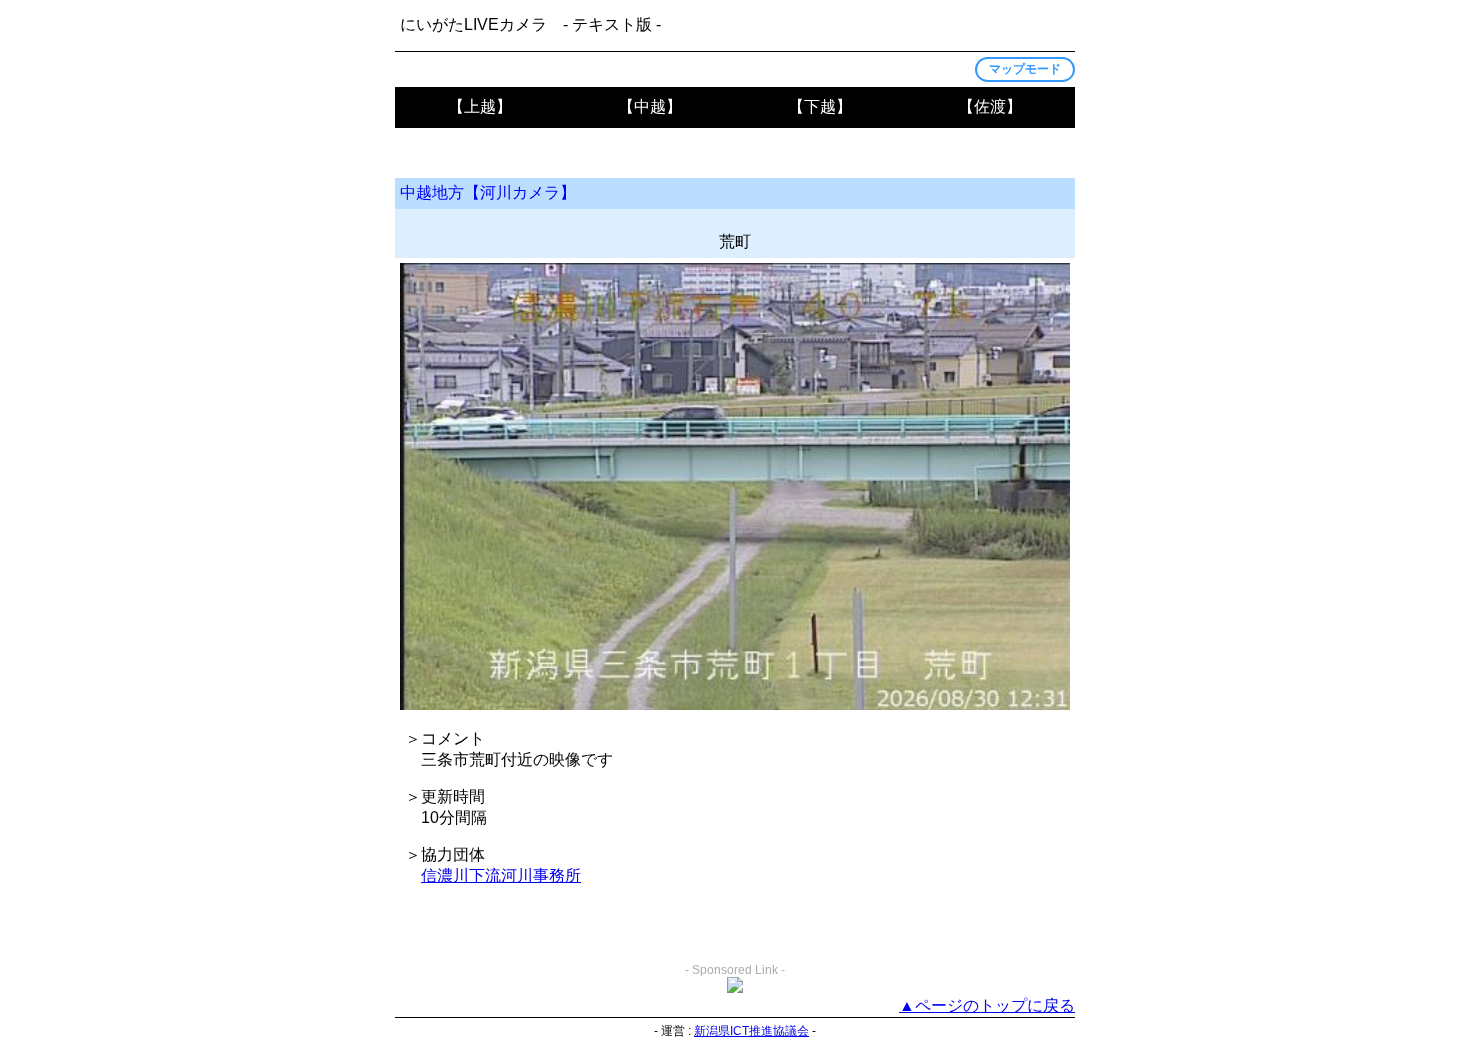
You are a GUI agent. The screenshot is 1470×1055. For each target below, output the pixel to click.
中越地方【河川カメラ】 (488, 192)
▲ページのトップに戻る (987, 1005)
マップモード (1025, 69)
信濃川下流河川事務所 (501, 875)
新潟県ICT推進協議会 (751, 1031)
